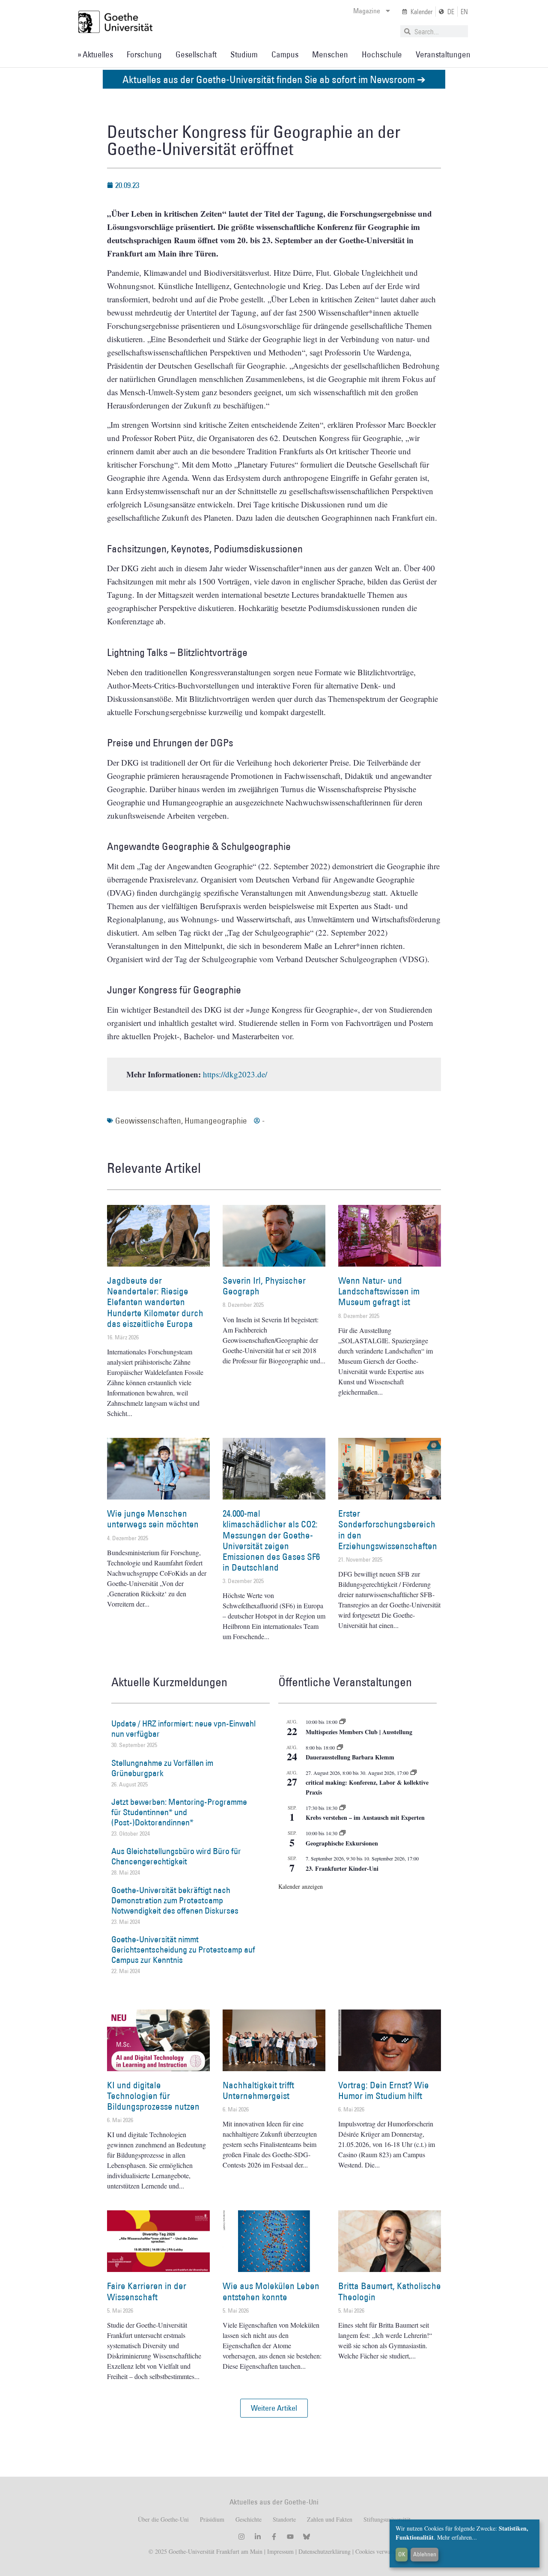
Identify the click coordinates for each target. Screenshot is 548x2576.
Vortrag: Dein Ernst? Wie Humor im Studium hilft (384, 2090)
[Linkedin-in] (258, 2537)
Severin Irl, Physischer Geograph (264, 1286)
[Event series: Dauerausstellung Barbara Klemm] (340, 1747)
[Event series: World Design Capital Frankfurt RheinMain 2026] (414, 1773)
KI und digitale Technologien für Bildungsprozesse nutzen (153, 2096)
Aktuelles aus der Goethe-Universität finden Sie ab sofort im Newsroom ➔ (274, 79)
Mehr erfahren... (457, 2537)
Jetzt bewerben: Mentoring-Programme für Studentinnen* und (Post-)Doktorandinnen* (179, 1812)
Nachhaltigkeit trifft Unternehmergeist (258, 2090)
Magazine (367, 11)
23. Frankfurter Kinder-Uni (342, 1868)
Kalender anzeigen (301, 1886)
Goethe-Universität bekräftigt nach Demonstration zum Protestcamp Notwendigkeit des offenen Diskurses (175, 1900)
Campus (285, 54)
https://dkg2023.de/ (235, 1074)
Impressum (280, 2551)
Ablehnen (425, 2554)
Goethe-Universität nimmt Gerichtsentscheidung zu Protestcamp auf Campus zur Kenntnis (183, 1950)
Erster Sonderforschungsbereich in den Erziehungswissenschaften (388, 1530)
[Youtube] (290, 2537)
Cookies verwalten (378, 2551)
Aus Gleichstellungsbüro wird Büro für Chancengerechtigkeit (176, 1856)
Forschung (144, 54)
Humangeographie (216, 1121)
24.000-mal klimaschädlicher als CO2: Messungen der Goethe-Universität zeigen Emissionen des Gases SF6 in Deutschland (271, 1540)
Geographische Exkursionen (342, 1843)
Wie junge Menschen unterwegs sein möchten (153, 1519)
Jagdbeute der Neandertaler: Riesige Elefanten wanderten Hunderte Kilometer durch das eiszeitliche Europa (155, 1302)
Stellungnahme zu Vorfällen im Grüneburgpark (162, 1768)
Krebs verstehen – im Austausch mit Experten (365, 1817)
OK (402, 2554)
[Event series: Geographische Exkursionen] (342, 1833)
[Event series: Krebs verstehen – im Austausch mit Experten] (342, 1808)
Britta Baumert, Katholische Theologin (390, 2291)
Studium (244, 54)
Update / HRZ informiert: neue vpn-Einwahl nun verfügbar (183, 1729)
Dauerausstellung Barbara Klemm (350, 1757)
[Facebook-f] (274, 2537)
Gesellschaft (196, 54)
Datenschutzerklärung (325, 2551)
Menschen (330, 54)
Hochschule (382, 54)
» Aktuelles (95, 54)
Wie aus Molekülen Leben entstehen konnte (271, 2291)
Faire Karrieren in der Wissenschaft (147, 2291)
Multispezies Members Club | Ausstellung (359, 1732)
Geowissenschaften (148, 1121)
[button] (274, 2408)
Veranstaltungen (443, 54)
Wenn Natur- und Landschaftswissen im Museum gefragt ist (379, 1291)
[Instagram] (241, 2537)
